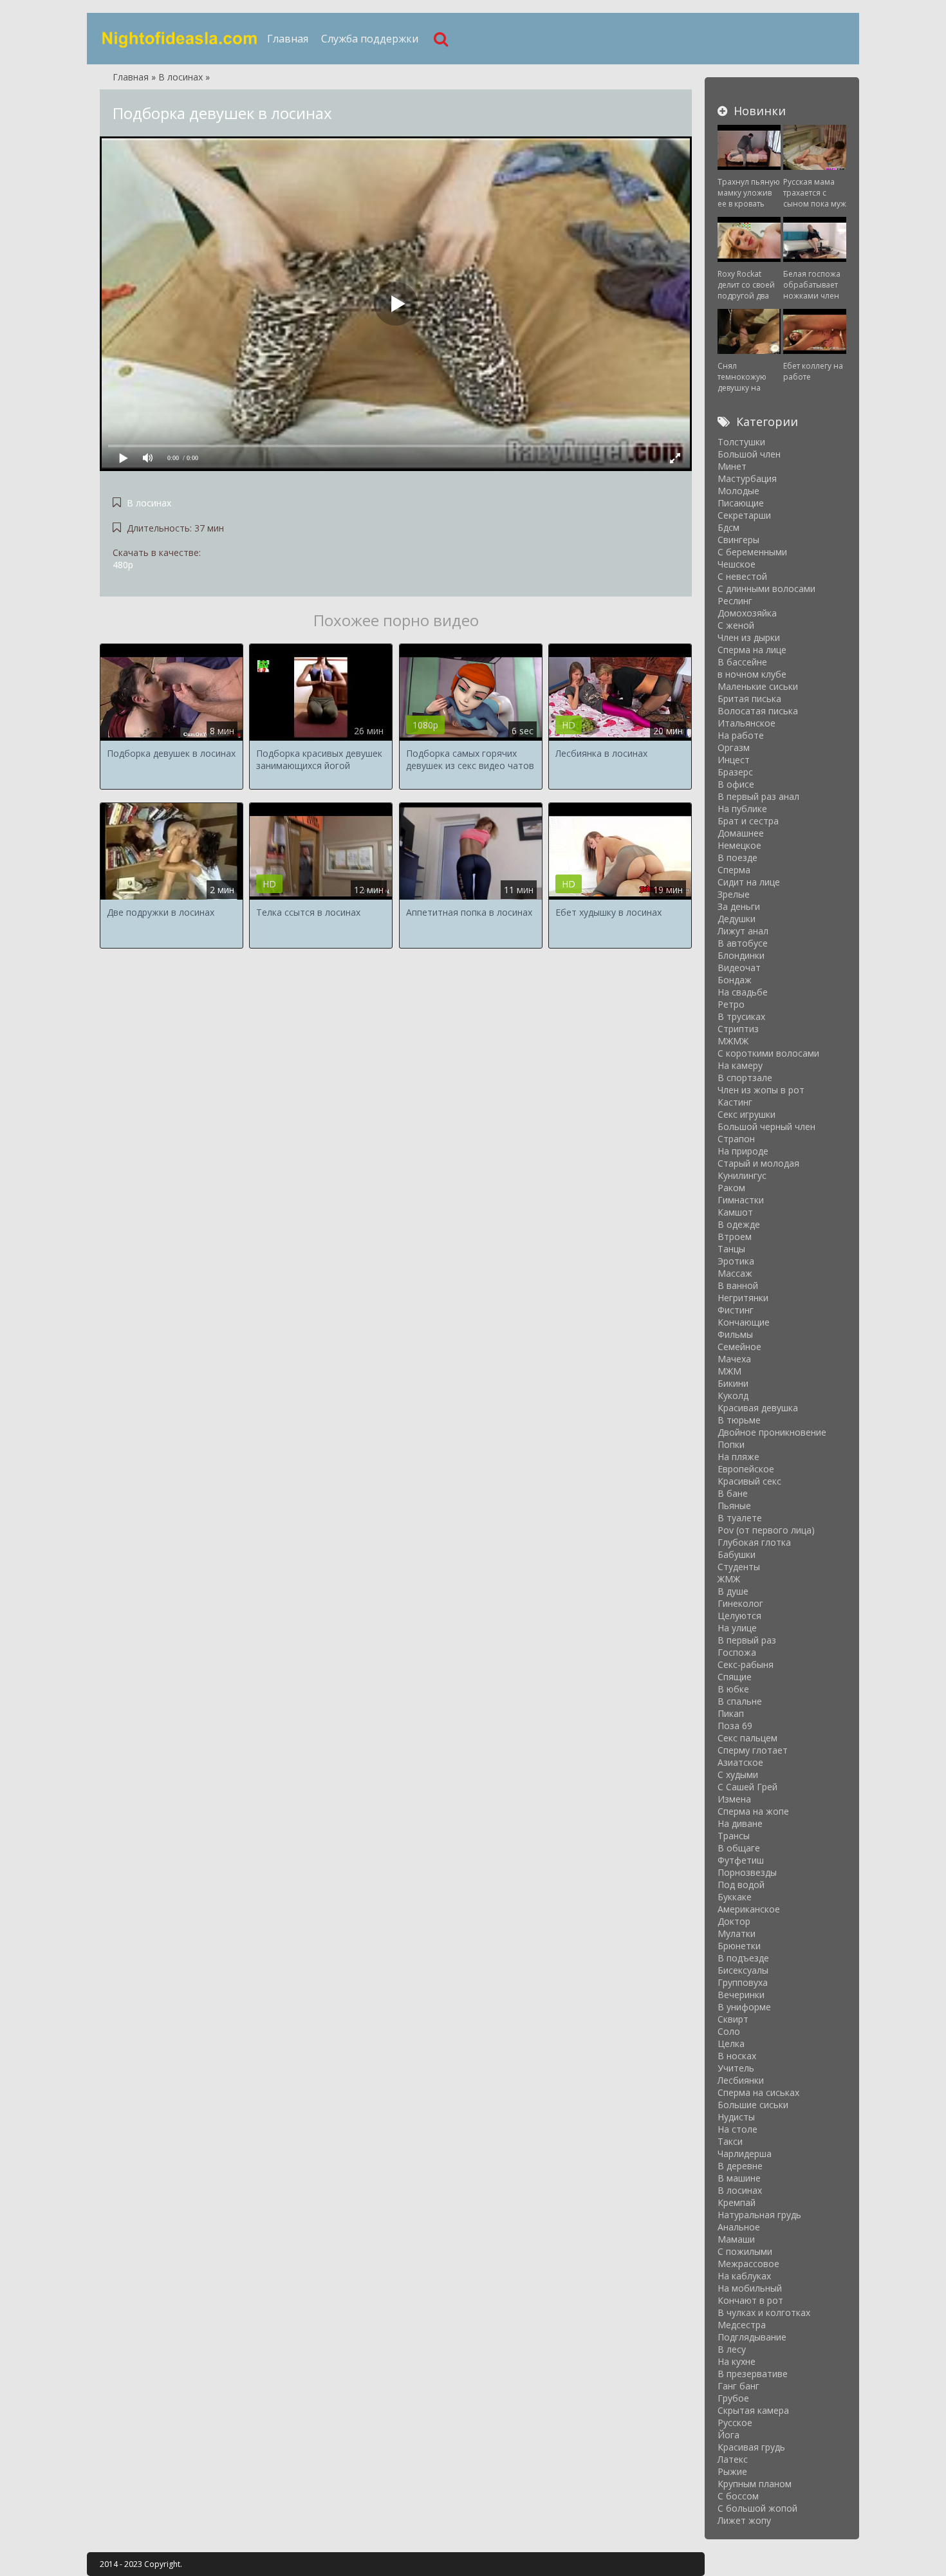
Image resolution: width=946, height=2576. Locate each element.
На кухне (737, 2361)
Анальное (739, 2227)
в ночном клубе (752, 674)
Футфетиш (741, 1860)
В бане (733, 1493)
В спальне (740, 1701)
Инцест (734, 760)
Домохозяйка (747, 613)
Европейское (746, 1469)
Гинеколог (740, 1603)
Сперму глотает (753, 1750)
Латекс (733, 2459)
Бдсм (728, 527)
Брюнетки (739, 1946)
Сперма (734, 870)
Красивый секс (749, 1481)
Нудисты (736, 2117)
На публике (742, 809)
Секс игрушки (747, 1114)
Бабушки (737, 1554)
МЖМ (729, 1371)
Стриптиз (738, 1029)
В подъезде (743, 1958)
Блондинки (741, 955)
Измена (734, 1799)
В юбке (733, 1689)
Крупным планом (755, 2484)
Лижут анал (743, 931)
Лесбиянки (741, 2080)
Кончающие (744, 1322)
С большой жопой (757, 2508)
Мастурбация (747, 478)
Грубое (733, 2398)
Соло (729, 2031)
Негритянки (743, 1298)
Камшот (735, 1212)
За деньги (739, 906)
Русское (735, 2423)
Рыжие (732, 2471)
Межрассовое (748, 2264)
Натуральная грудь (759, 2215)
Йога (728, 2435)
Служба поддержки (370, 39)
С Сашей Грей (747, 1787)
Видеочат (739, 968)
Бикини (733, 1383)
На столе (737, 2129)
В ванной (738, 1285)
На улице (737, 1628)
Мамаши (736, 2239)
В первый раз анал (758, 796)
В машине (739, 2178)
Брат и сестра (748, 821)
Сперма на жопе (753, 1811)
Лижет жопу (744, 2520)
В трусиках (741, 1016)
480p (123, 565)
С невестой (742, 576)
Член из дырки (749, 637)
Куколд (733, 1395)
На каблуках (744, 2276)
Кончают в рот (750, 2300)
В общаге (739, 1848)
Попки (731, 1444)
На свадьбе (743, 992)
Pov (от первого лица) (766, 1530)
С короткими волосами (768, 1053)
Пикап (731, 1713)
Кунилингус (742, 1175)
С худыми (738, 1774)
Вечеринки (741, 1995)
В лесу (732, 2349)
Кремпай (737, 2202)
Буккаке (735, 1897)
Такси (730, 2141)
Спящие (735, 1677)
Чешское (737, 564)
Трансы (734, 1836)
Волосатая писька (758, 711)
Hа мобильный (750, 2288)
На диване (740, 1823)
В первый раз (747, 1640)
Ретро (731, 1004)
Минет (732, 466)
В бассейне (742, 662)
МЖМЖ (733, 1041)
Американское (749, 1909)
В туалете (740, 1518)
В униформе (744, 2007)
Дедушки (737, 919)
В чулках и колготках (764, 2312)
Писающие (741, 503)
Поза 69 (735, 1726)
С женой (736, 625)
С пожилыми (745, 2251)
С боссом (738, 2496)
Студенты (739, 1567)
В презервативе (753, 2374)
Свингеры (738, 540)
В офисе (736, 784)
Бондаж (735, 980)
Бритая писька (749, 699)
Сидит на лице (749, 882)
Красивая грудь (751, 2447)
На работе (741, 735)
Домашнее (741, 833)
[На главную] (180, 39)
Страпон (736, 1139)
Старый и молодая (758, 1163)
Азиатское (740, 1762)
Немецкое (739, 845)
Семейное (739, 1347)
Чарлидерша (745, 2154)
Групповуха (743, 1982)
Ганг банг (738, 2386)
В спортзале (745, 1078)
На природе (743, 1151)
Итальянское (747, 723)
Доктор (734, 1921)
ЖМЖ (729, 1579)
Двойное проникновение (772, 1432)
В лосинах (149, 503)
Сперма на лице (752, 650)
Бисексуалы (743, 1970)
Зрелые (734, 894)
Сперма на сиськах (758, 2092)
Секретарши (744, 515)
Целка (731, 2043)
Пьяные (734, 1506)
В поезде (737, 857)
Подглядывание (752, 2337)
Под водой (741, 1885)
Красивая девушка (758, 1408)
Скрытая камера (753, 2410)
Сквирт (733, 2019)
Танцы (731, 1249)
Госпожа (737, 1652)
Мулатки (737, 1933)
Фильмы (735, 1334)
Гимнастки (741, 1200)
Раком (731, 1188)
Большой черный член (766, 1126)
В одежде (739, 1224)
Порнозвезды (747, 1872)
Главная (288, 39)
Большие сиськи (753, 2105)
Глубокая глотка (754, 1542)
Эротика (736, 1261)
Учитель (736, 2068)
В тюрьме (739, 1420)
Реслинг (735, 601)
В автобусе (743, 943)
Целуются (739, 1616)
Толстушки (741, 442)
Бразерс (735, 772)
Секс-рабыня (746, 1664)
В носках (737, 2056)
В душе (733, 1591)
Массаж (735, 1273)
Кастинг (735, 1102)
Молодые (738, 491)
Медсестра (742, 2325)
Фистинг (736, 1310)
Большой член (749, 454)
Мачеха (734, 1359)
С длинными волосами (766, 588)
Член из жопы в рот (761, 1090)
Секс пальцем (747, 1738)
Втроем (735, 1237)
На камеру (740, 1065)
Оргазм (734, 747)
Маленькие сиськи (758, 686)
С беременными (752, 552)
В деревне (740, 2166)
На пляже (738, 1457)
